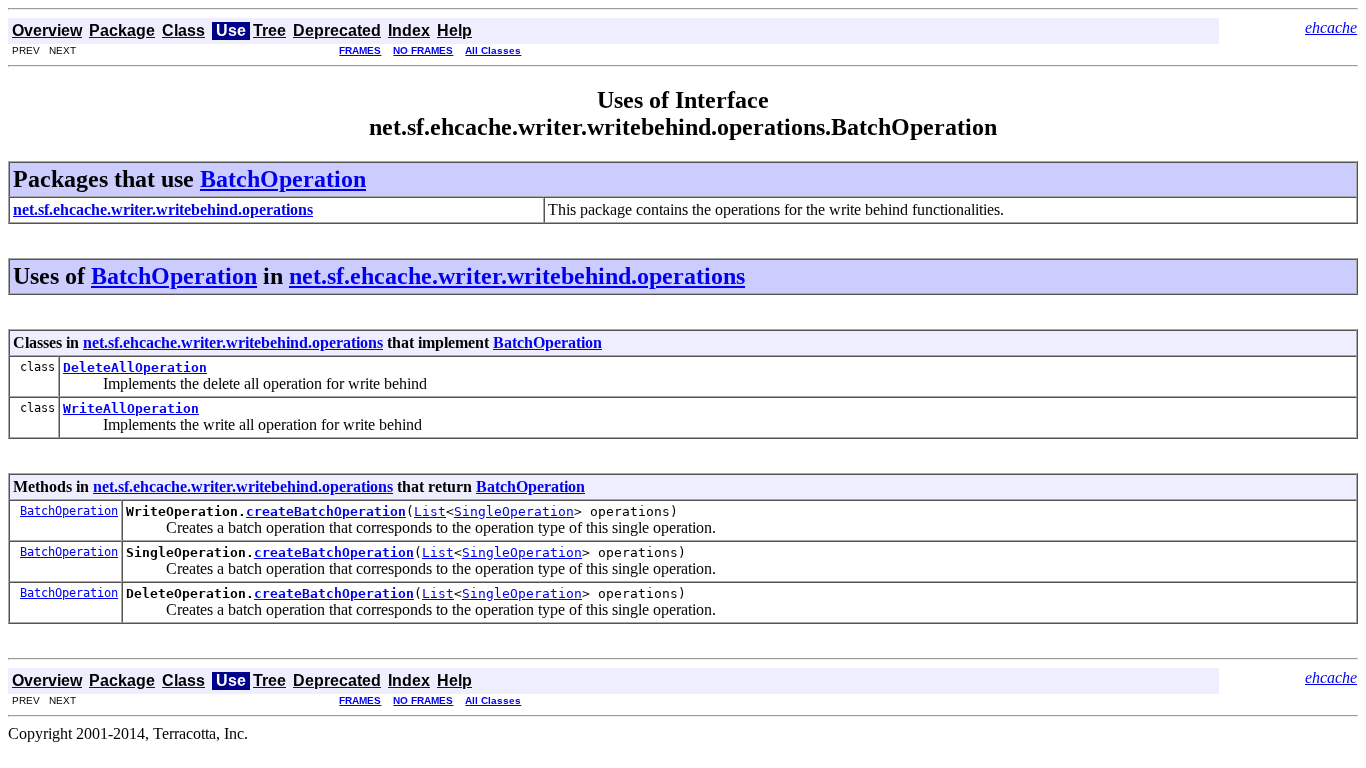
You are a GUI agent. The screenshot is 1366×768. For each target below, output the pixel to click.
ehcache (1331, 27)
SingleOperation (514, 511)
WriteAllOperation (131, 408)
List (430, 511)
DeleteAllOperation (135, 367)
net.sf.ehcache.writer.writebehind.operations (517, 276)
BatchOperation (283, 179)
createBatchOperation (326, 511)
